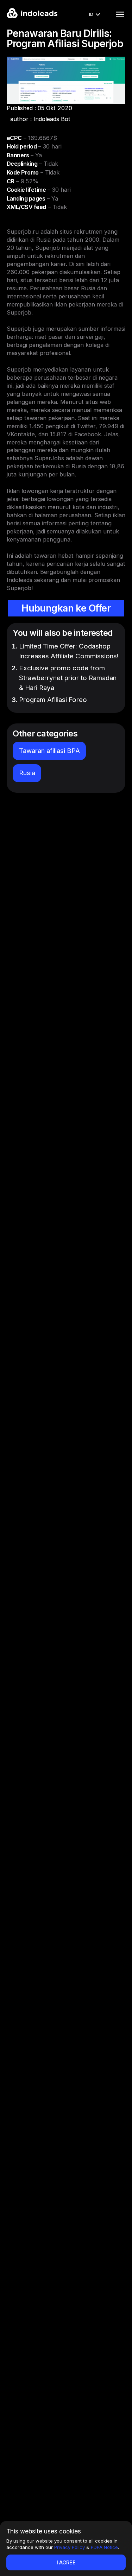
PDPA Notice (104, 2547)
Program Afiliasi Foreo (53, 700)
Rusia (27, 773)
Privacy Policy (70, 2547)
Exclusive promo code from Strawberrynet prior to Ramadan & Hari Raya (68, 678)
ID (91, 14)
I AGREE (66, 2562)
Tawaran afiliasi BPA (49, 751)
